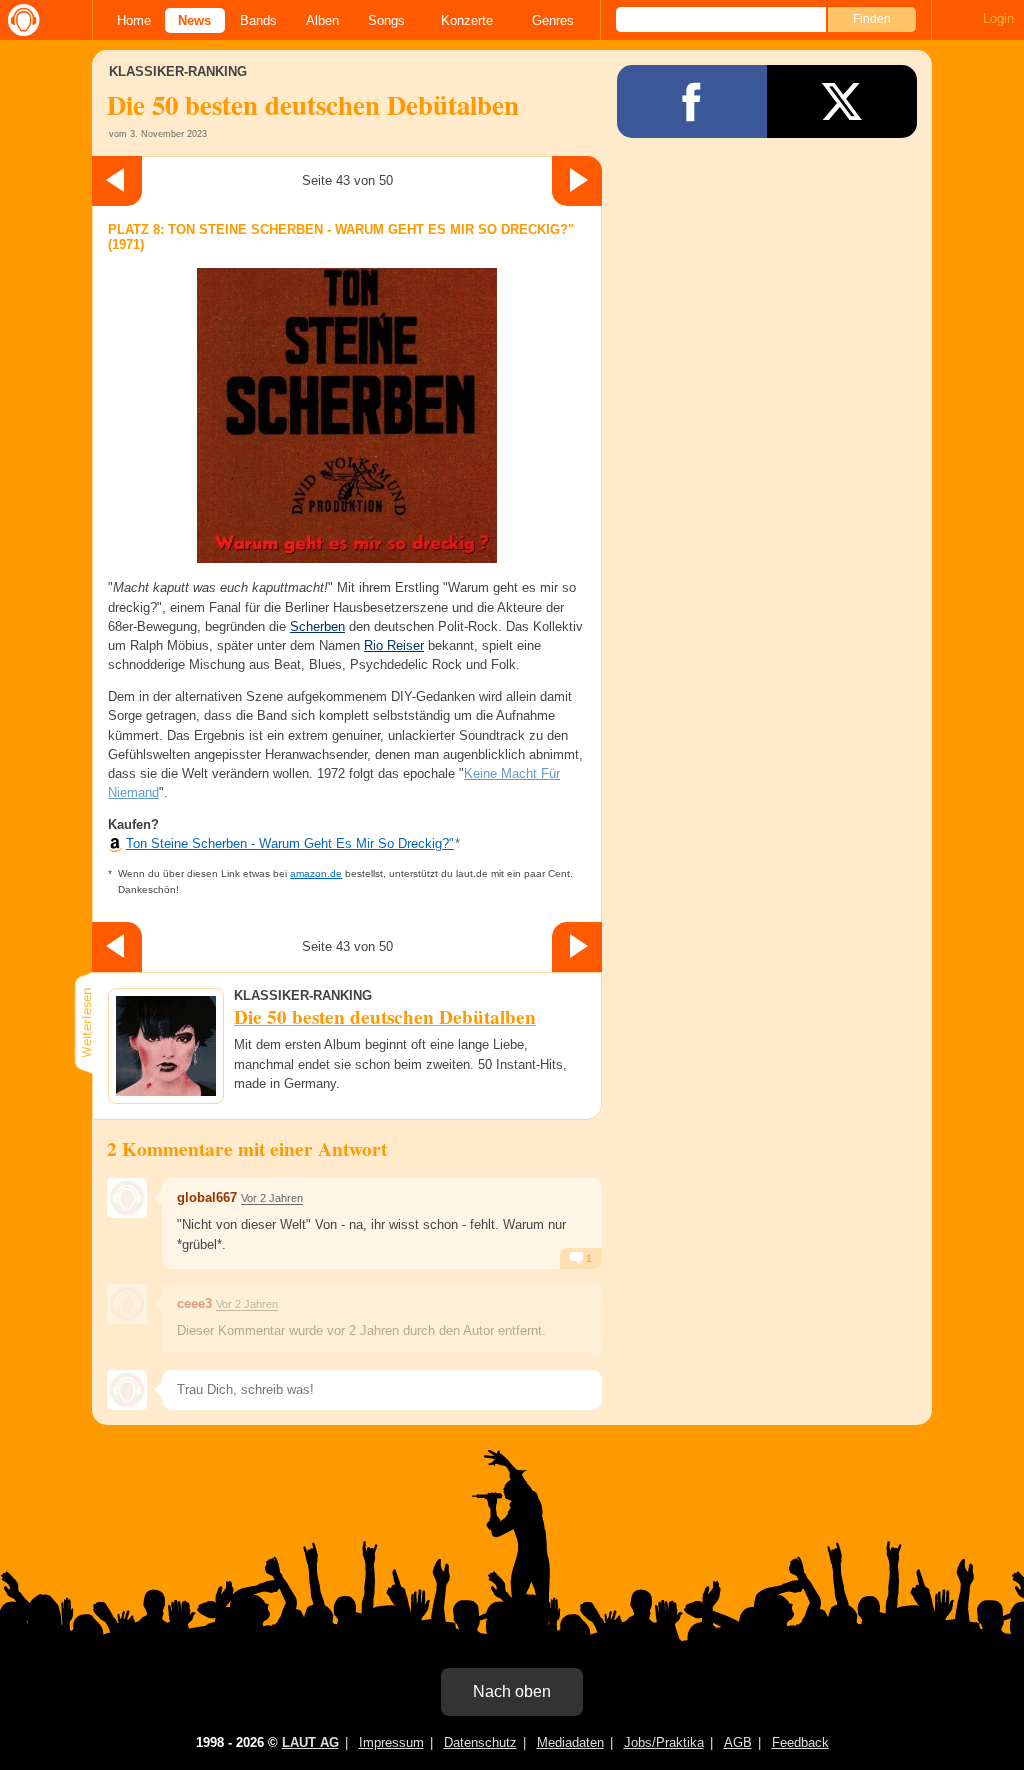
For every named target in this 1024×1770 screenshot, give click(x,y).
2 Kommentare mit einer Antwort (247, 1149)
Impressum (391, 1742)
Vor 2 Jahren (272, 1198)
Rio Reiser (394, 645)
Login (998, 18)
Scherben (317, 626)
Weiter (577, 181)
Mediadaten (570, 1742)
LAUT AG (310, 1742)
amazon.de (316, 873)
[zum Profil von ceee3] (127, 1304)
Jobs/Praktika (664, 1742)
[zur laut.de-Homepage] (20, 20)
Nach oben (512, 1691)
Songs (386, 20)
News (194, 20)
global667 (207, 1197)
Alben (322, 20)
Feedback (800, 1742)
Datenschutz (480, 1742)
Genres (553, 20)
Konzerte (467, 20)
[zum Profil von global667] (127, 1198)
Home (134, 20)
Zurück (117, 181)
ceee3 (194, 1303)
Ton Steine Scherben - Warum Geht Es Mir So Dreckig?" (290, 843)
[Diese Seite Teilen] (692, 101)
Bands (258, 20)
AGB (738, 1742)
